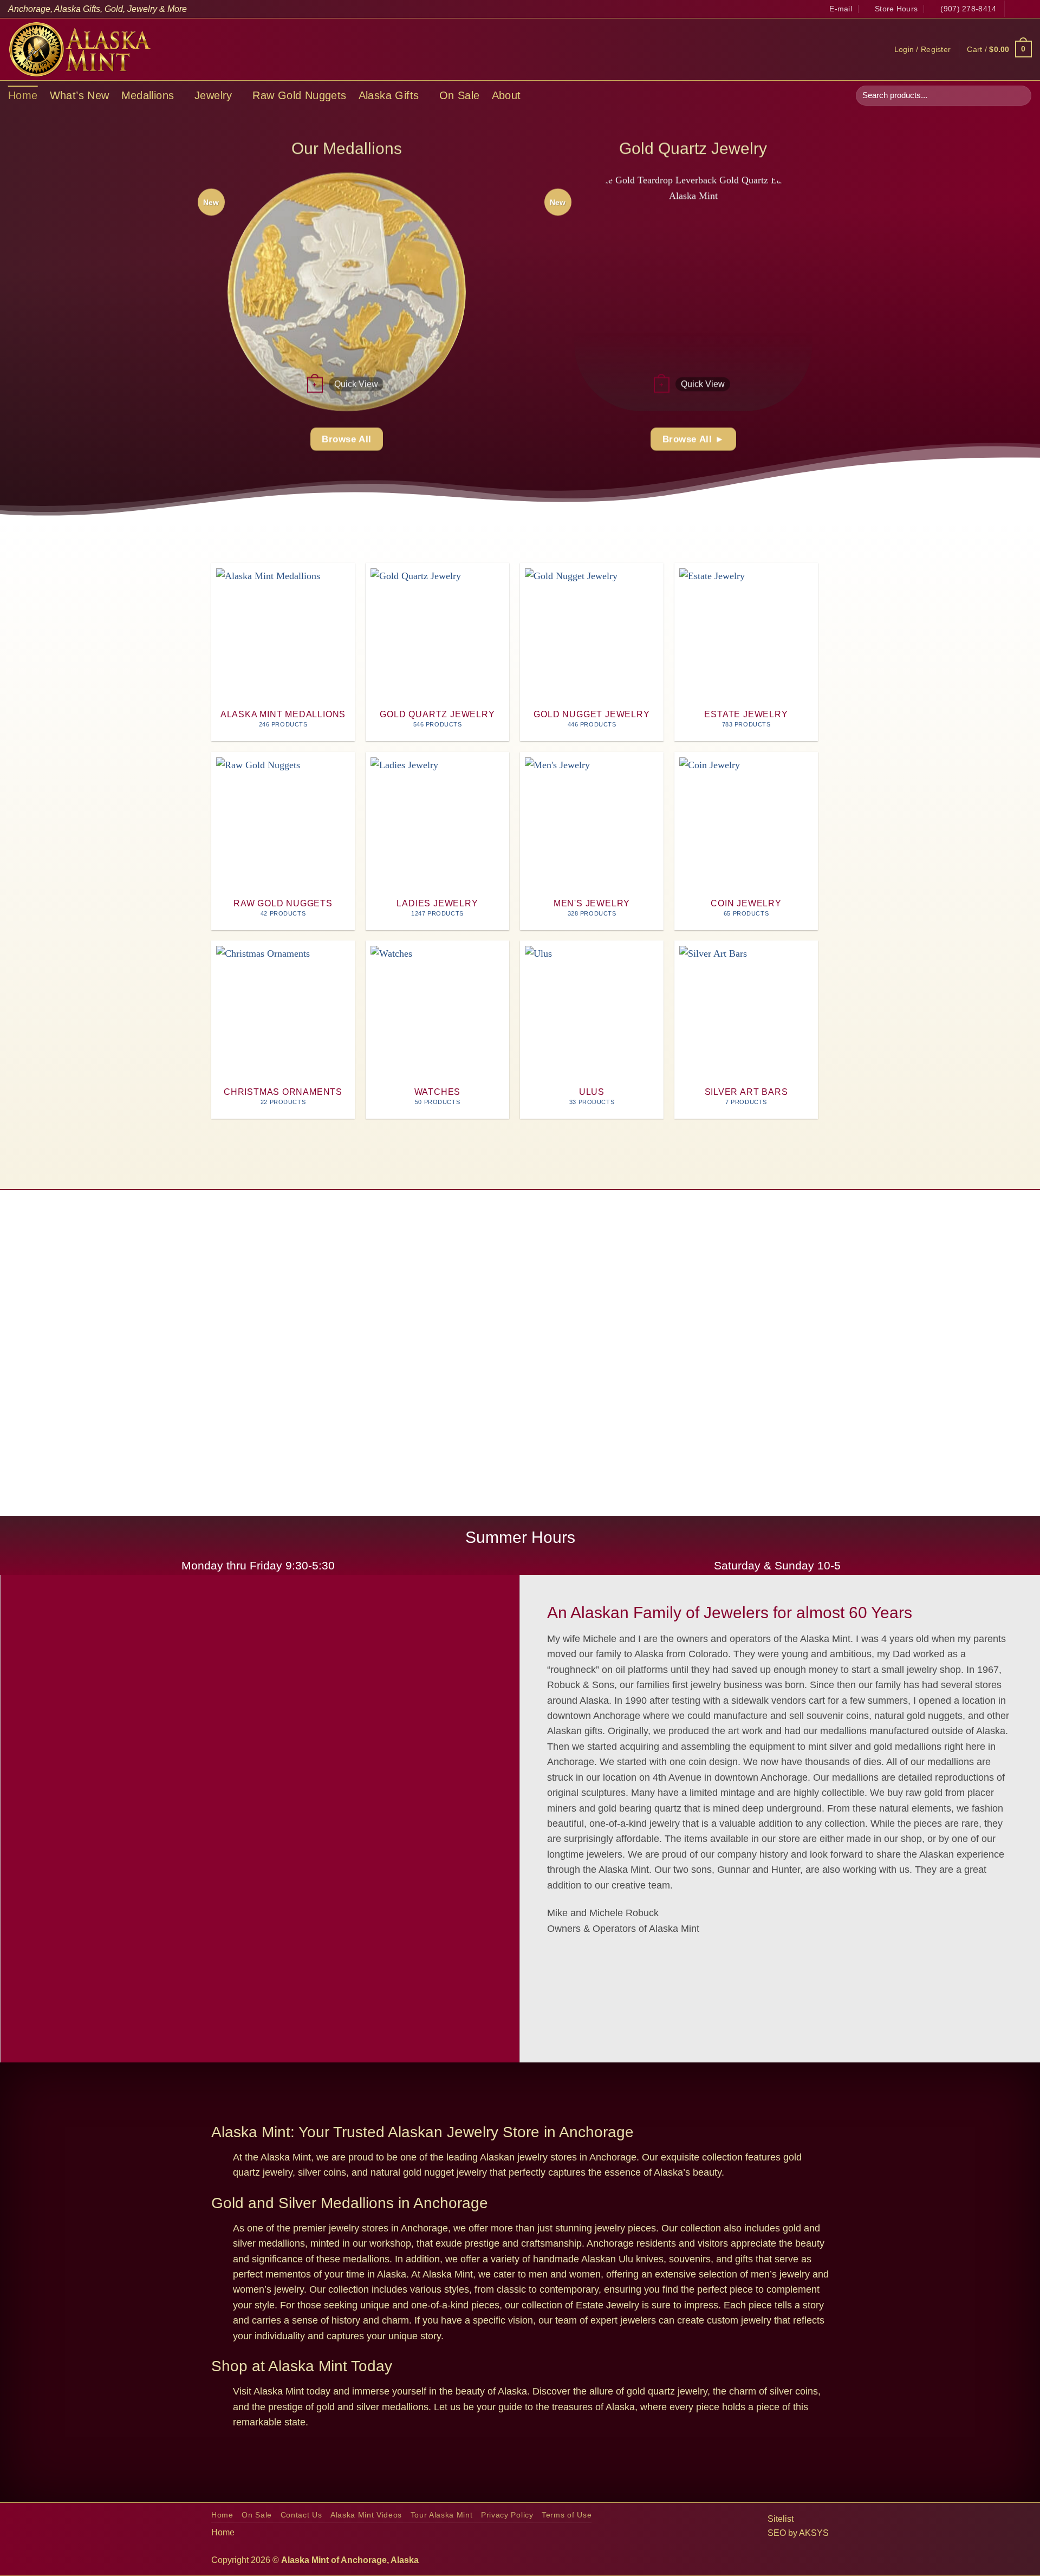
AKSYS (814, 2533)
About (506, 95)
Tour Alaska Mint (442, 2515)
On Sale (460, 95)
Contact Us (301, 2515)
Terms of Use (567, 2515)
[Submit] (1020, 96)
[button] (923, 49)
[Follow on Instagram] (1026, 9)
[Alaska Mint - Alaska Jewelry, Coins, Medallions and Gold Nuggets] (80, 49)
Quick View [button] (356, 384)
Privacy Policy (507, 2515)
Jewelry (213, 95)
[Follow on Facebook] (1014, 9)
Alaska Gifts (389, 95)
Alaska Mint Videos (366, 2515)
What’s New (80, 95)
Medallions (148, 95)
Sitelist (781, 2519)
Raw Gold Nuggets (299, 95)
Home (23, 95)
